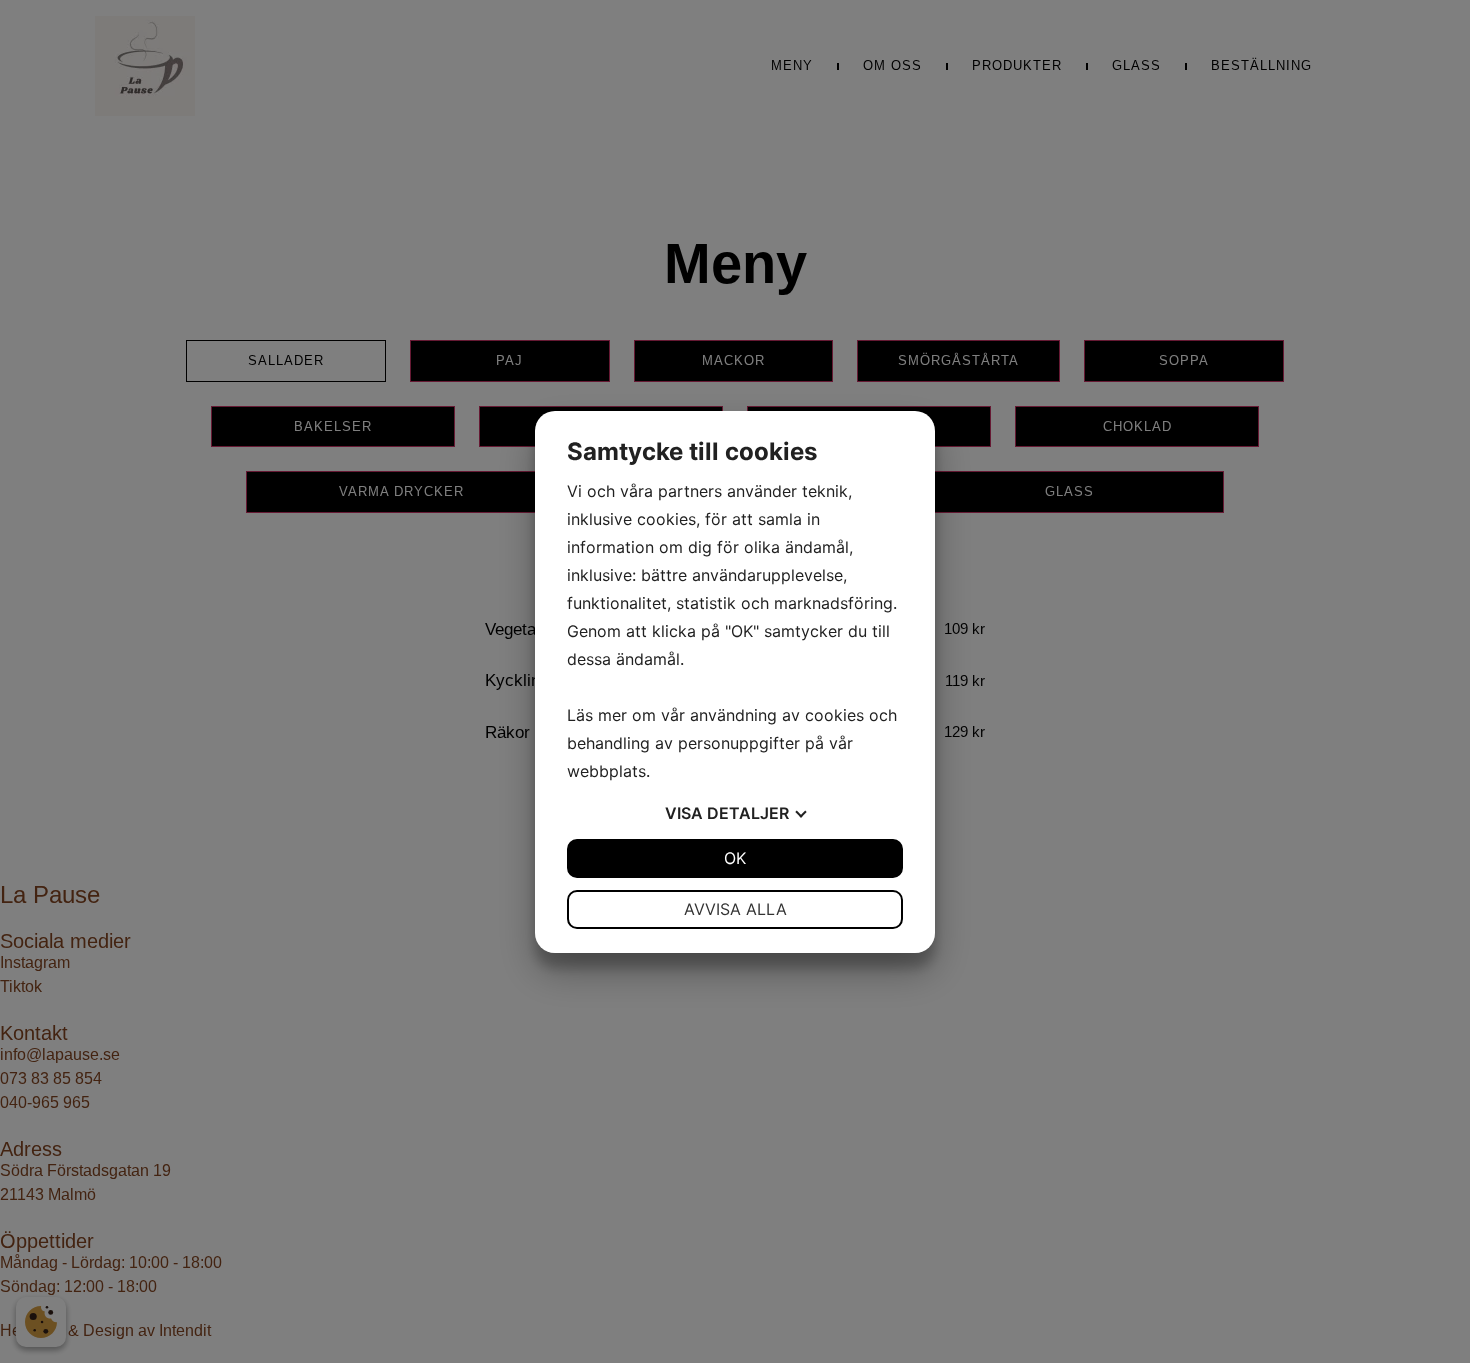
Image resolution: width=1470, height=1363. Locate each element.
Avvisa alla (735, 909)
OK (735, 858)
